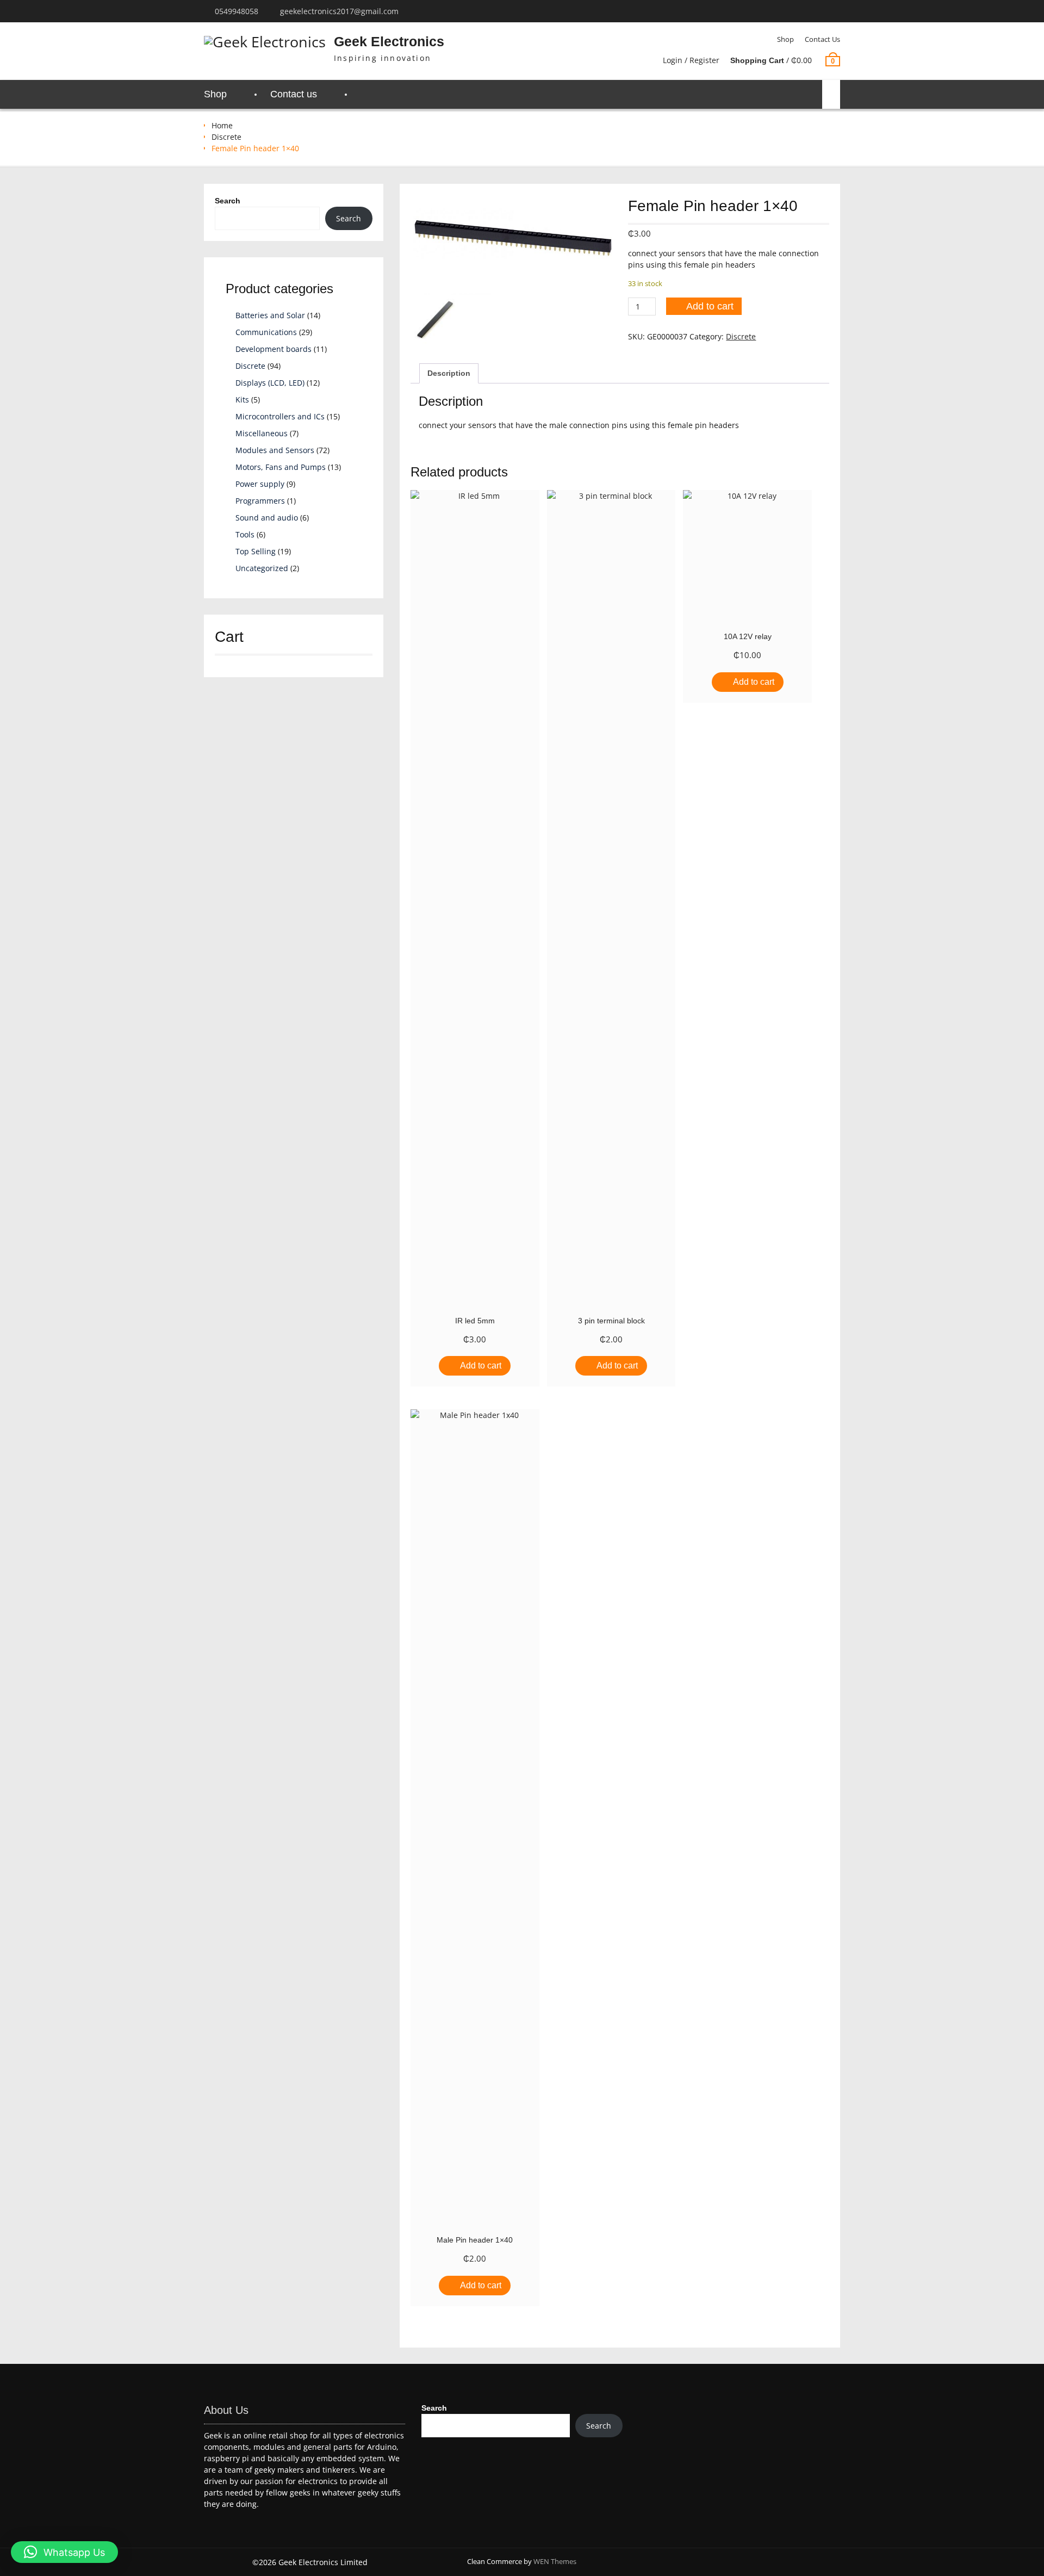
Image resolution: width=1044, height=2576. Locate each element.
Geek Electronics (389, 41)
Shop (785, 39)
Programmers (260, 501)
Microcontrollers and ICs (280, 416)
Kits (242, 400)
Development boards (274, 349)
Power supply (260, 484)
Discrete (226, 137)
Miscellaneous (262, 433)
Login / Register (691, 60)
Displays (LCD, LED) (270, 383)
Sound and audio (267, 518)
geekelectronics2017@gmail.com (339, 11)
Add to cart (710, 306)
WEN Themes (555, 2561)
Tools (245, 534)
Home (222, 125)
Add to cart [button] (481, 1366)
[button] (64, 2552)
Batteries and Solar (270, 315)
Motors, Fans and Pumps (281, 467)
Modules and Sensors (275, 450)
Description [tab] (449, 373)
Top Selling (256, 551)
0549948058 (237, 11)
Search (228, 201)
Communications (266, 332)
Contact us (822, 39)
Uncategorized (262, 568)
